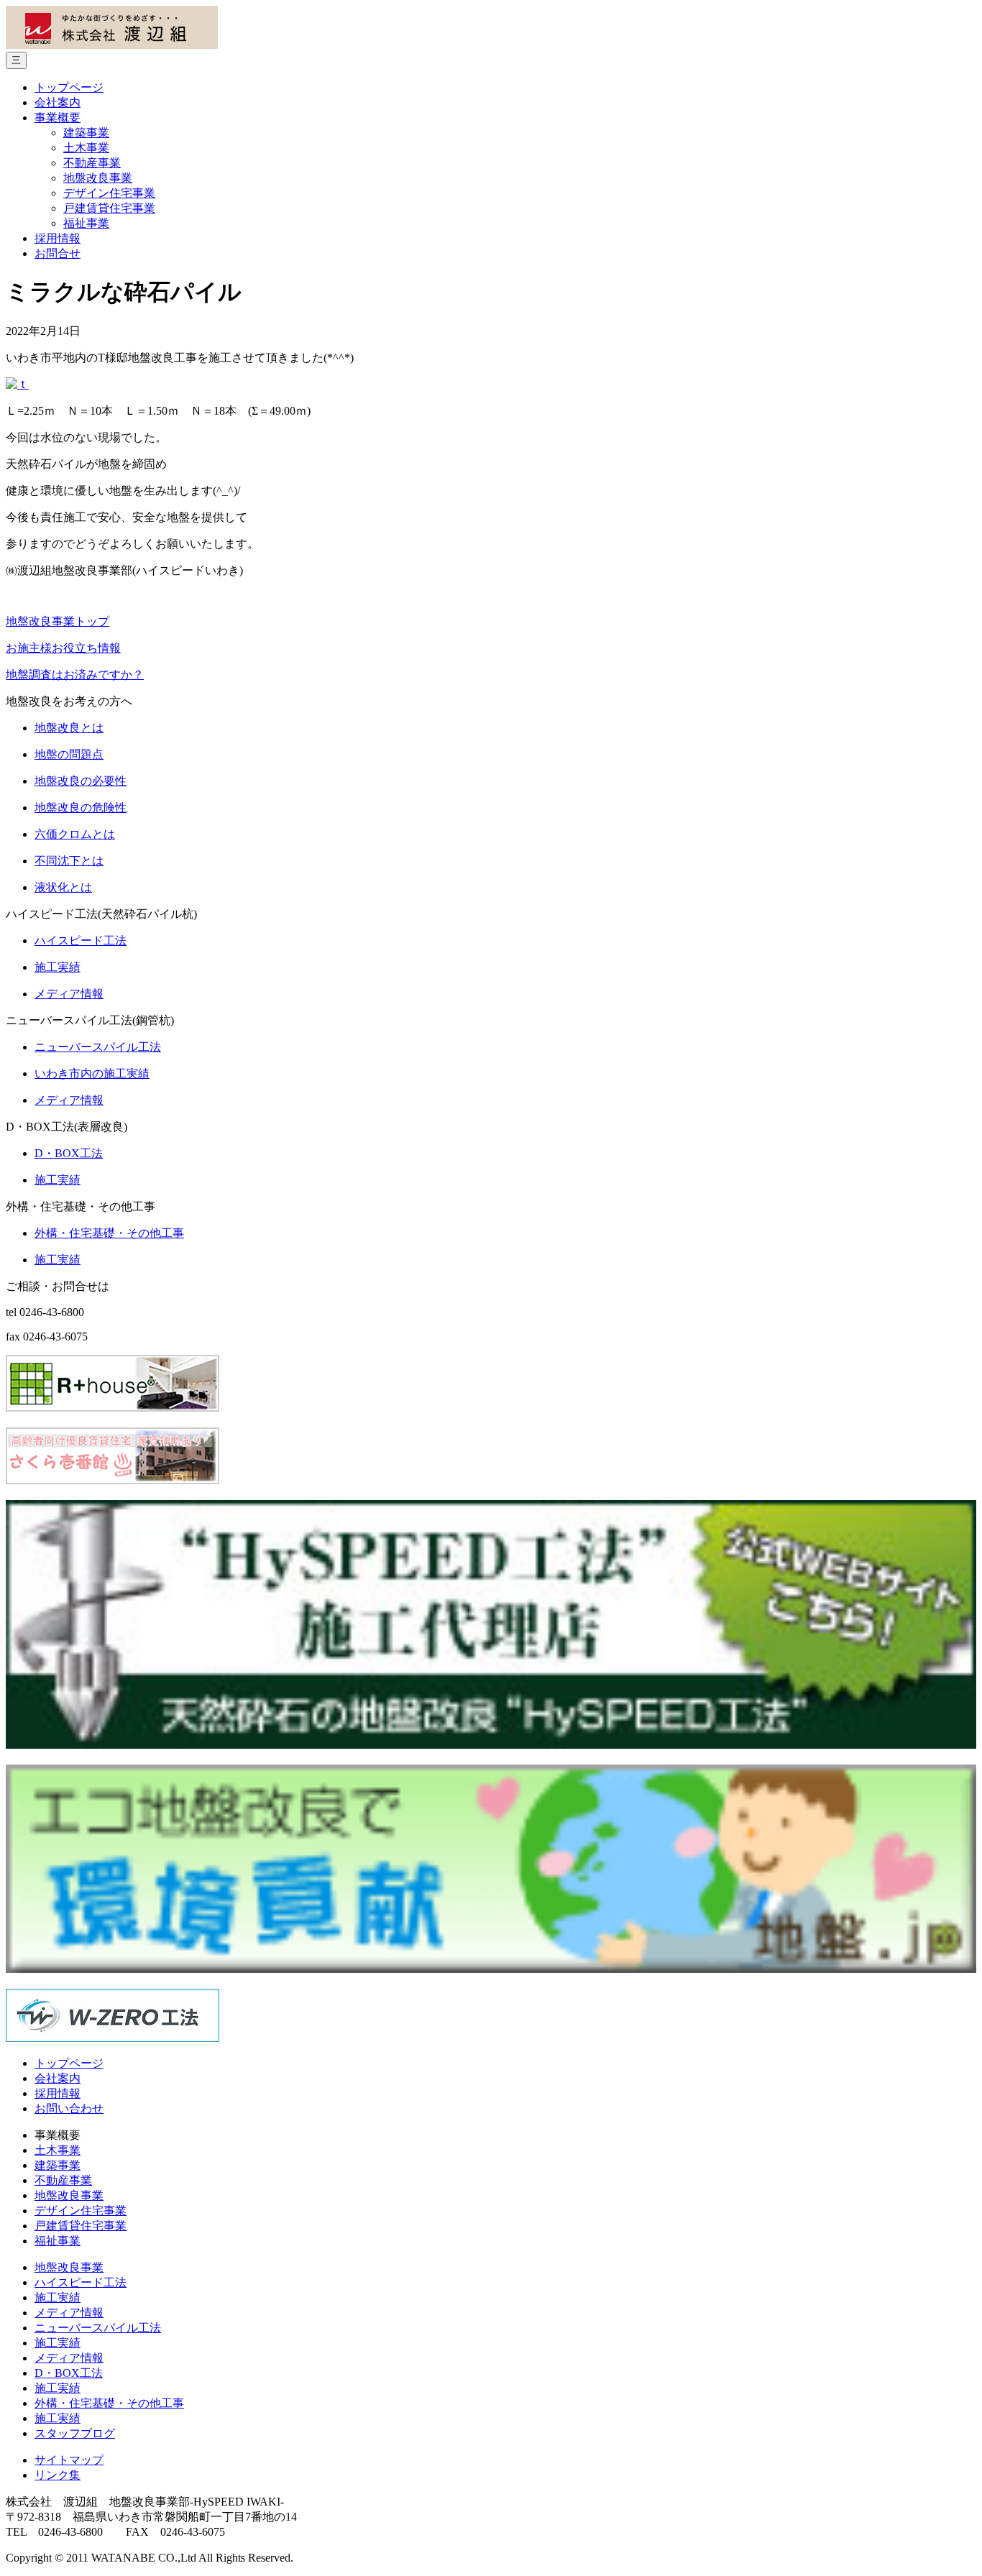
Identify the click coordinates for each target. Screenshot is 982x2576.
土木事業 (86, 148)
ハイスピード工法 (81, 2282)
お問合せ (58, 253)
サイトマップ (69, 2460)
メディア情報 (69, 2313)
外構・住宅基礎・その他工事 (109, 2403)
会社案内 (58, 102)
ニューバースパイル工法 (98, 2328)
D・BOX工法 (69, 2373)
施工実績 (58, 2297)
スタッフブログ (75, 2433)
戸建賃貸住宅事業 (109, 208)
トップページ (69, 87)
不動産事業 (92, 163)
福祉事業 (86, 223)
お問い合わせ (69, 2108)
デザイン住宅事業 (109, 193)
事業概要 (58, 118)
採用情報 (58, 238)
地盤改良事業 (98, 178)
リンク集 (58, 2475)
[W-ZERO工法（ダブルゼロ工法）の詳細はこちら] (113, 2038)
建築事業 (86, 133)
